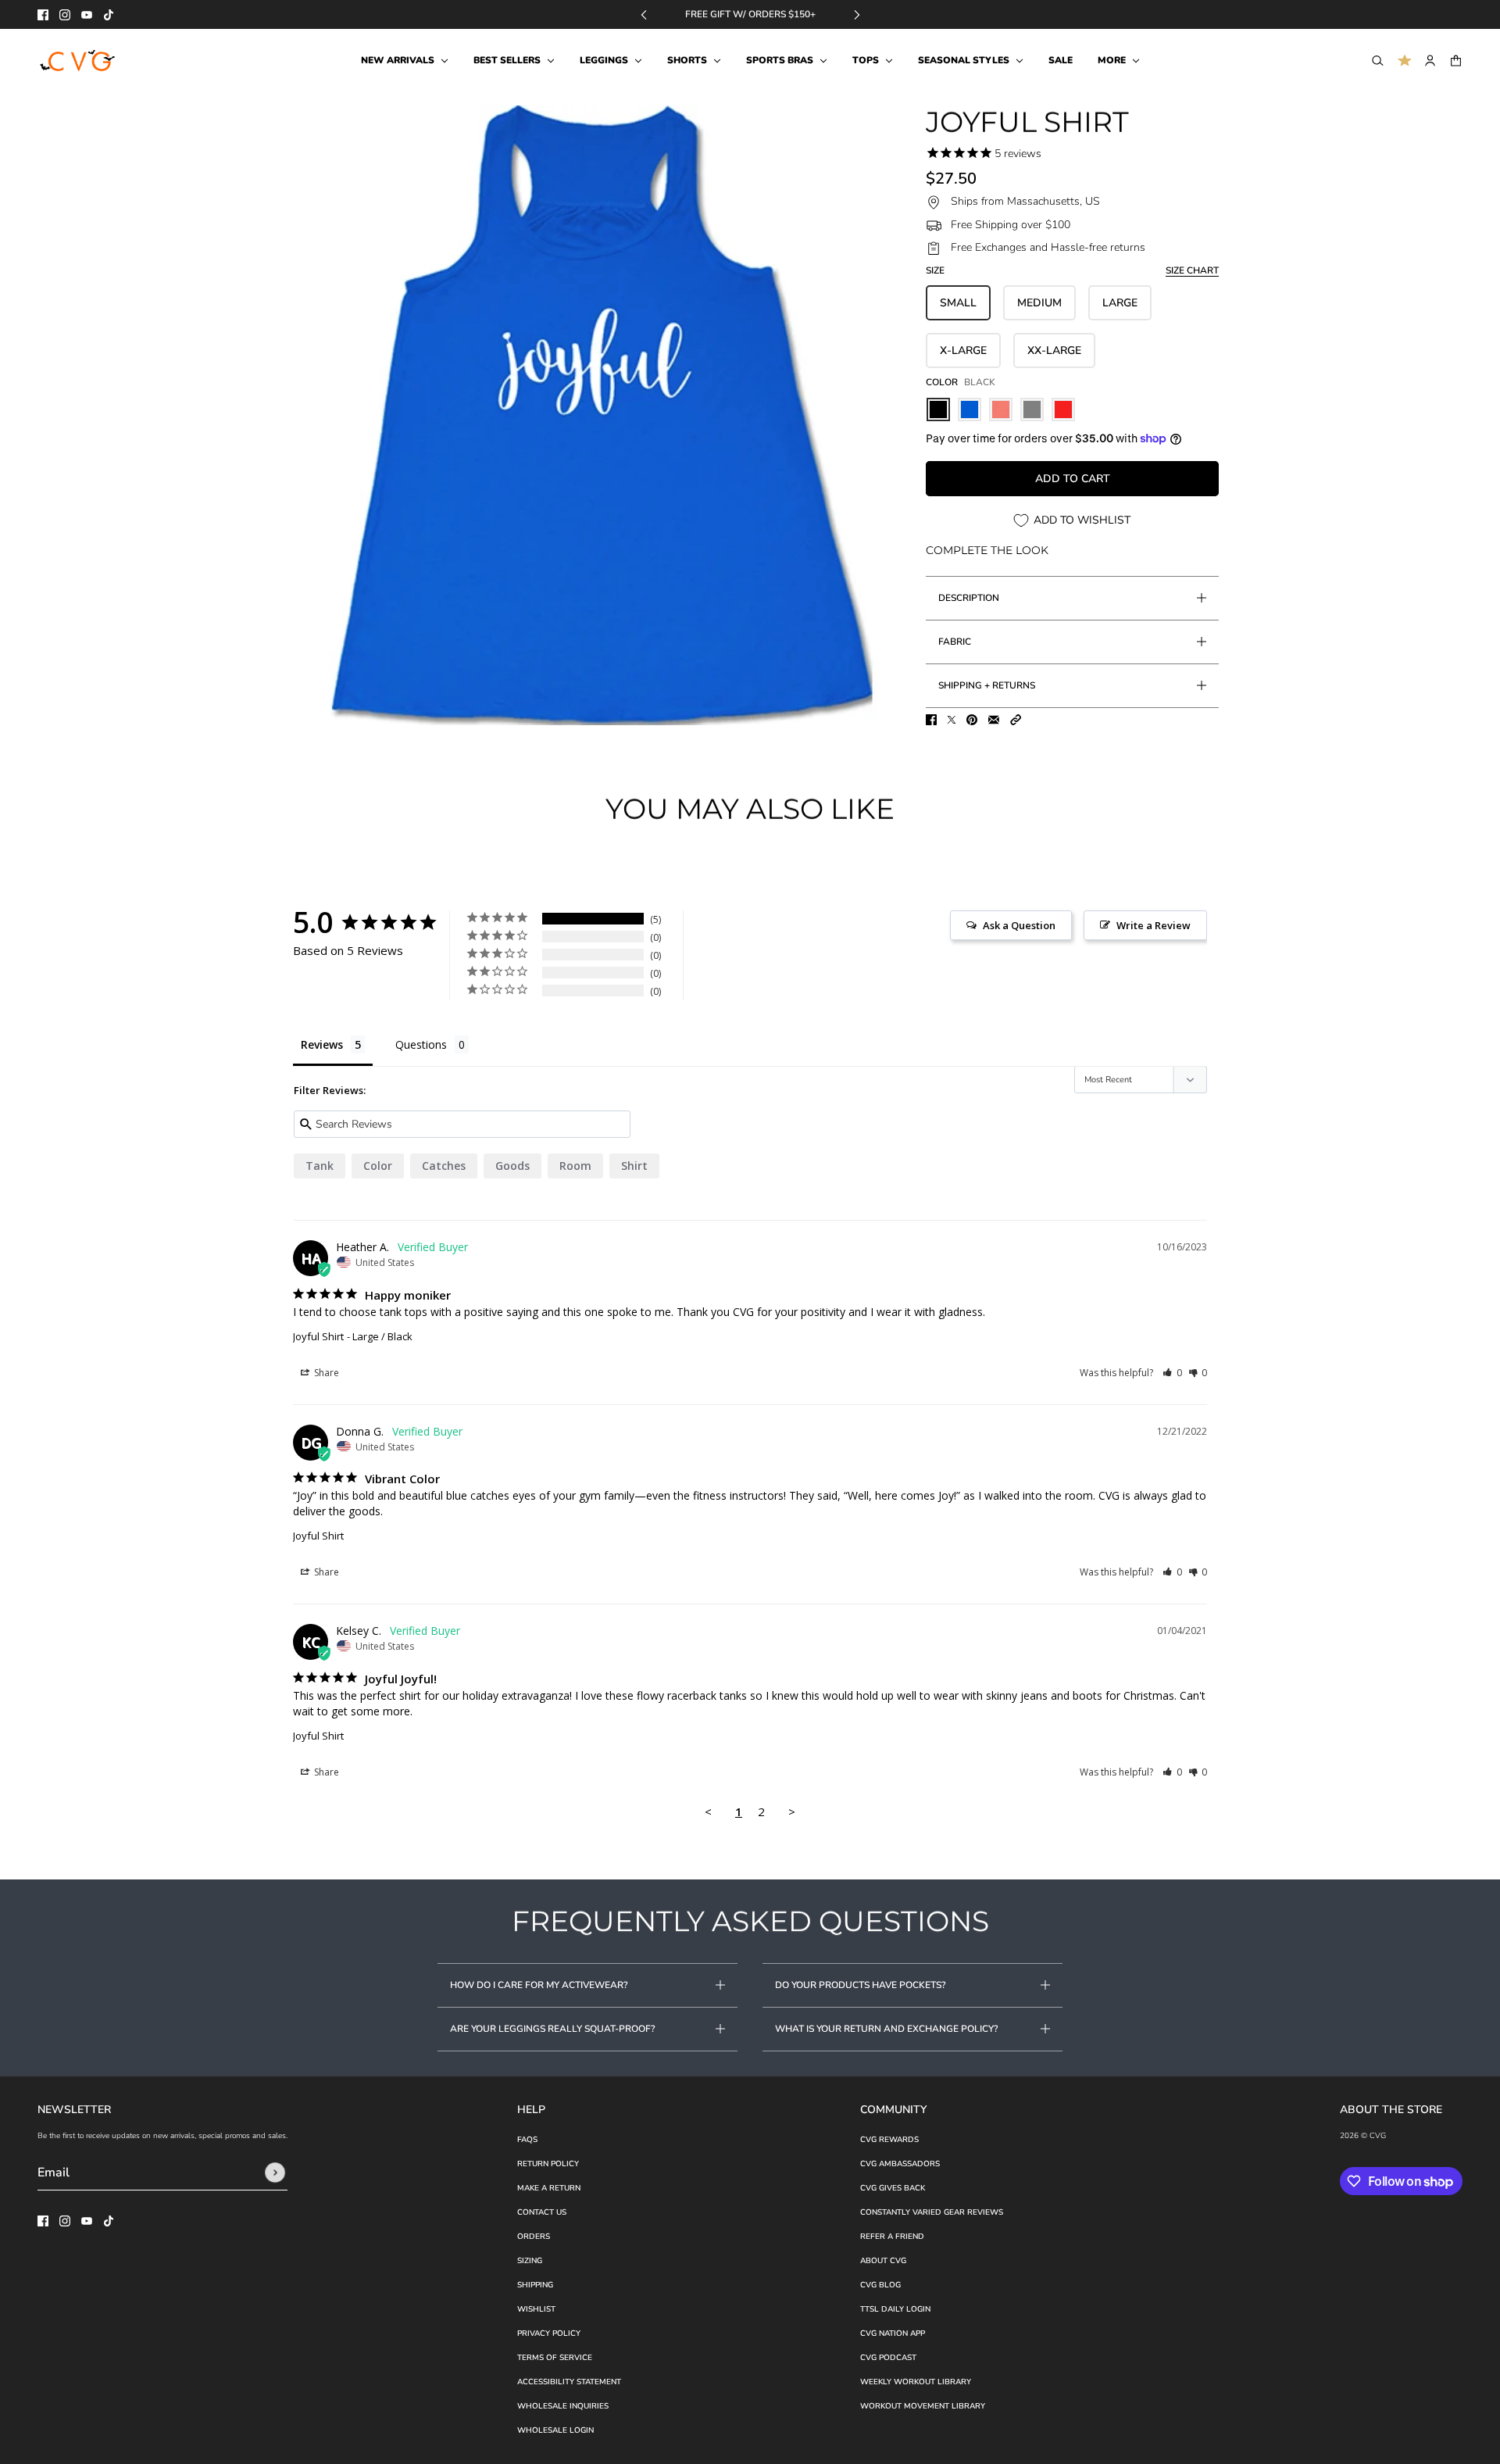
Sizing (530, 2261)
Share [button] (325, 1373)
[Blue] (970, 409)
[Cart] (1456, 61)
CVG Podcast (888, 2358)
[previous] (644, 14)
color (378, 1166)
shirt (634, 1166)
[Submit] (275, 2173)
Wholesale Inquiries (563, 2406)
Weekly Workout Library (916, 2382)
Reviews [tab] (322, 1044)
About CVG (883, 2261)
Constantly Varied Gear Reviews (932, 2212)
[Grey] (1032, 409)
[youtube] (87, 15)
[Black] (938, 409)
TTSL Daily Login (895, 2309)
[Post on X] (952, 720)
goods (512, 1166)
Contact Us (542, 2212)
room (575, 1166)
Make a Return (549, 2188)
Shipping (535, 2285)
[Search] (1378, 61)
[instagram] (65, 15)
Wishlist (536, 2309)
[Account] (1430, 61)
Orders (534, 2237)
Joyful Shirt (318, 1336)
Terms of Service (555, 2358)
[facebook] (43, 15)
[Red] (1063, 409)
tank (320, 1166)
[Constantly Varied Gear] (79, 61)
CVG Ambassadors (900, 2164)
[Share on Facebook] (931, 720)
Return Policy (548, 2164)
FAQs (527, 2140)
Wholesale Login (555, 2430)
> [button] (792, 1811)
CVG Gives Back (893, 2188)
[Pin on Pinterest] (972, 720)
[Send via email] (994, 720)
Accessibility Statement (569, 2382)
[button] (1016, 720)
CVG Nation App (893, 2333)
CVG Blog (880, 2285)
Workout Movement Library (923, 2406)
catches (444, 1166)
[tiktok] (109, 15)
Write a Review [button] (1154, 925)
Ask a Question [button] (1019, 925)
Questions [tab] (421, 1044)
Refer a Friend (892, 2237)
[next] (857, 14)
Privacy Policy (549, 2333)
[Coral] (1001, 409)
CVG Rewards (889, 2140)
